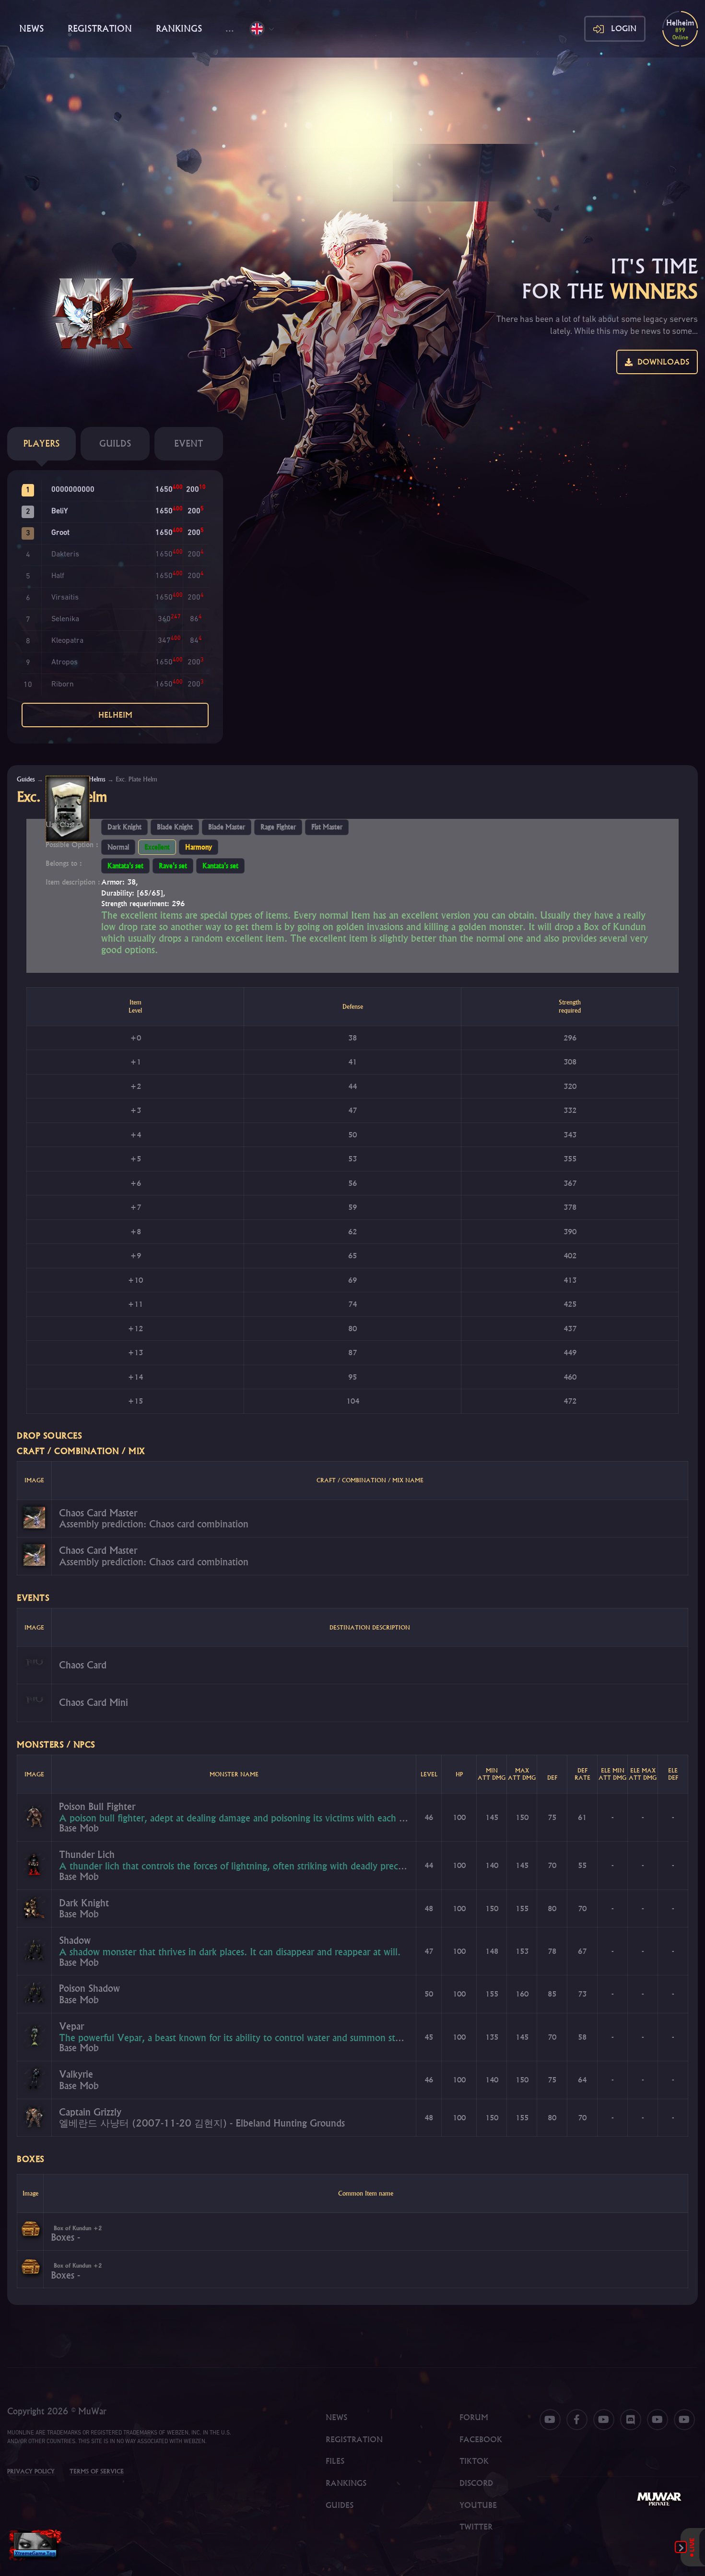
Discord (476, 2483)
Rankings (179, 29)
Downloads (661, 362)
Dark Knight (124, 827)
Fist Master (327, 827)
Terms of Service (97, 2471)
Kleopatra (67, 641)
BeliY (59, 511)
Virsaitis (65, 598)
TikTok (474, 2461)
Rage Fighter (278, 827)
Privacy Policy (31, 2471)
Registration (100, 29)
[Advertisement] (352, 130)
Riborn (63, 685)
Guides (26, 779)
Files (335, 2461)
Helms (97, 779)
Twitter (476, 2527)
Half (58, 576)
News (31, 29)
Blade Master (227, 827)
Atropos (65, 662)
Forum (474, 2417)
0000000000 (73, 490)
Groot (60, 533)
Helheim (115, 715)
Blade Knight (175, 827)
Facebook (481, 2439)
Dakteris (65, 555)
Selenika (65, 619)
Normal (118, 847)
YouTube (478, 2505)
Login (624, 28)
